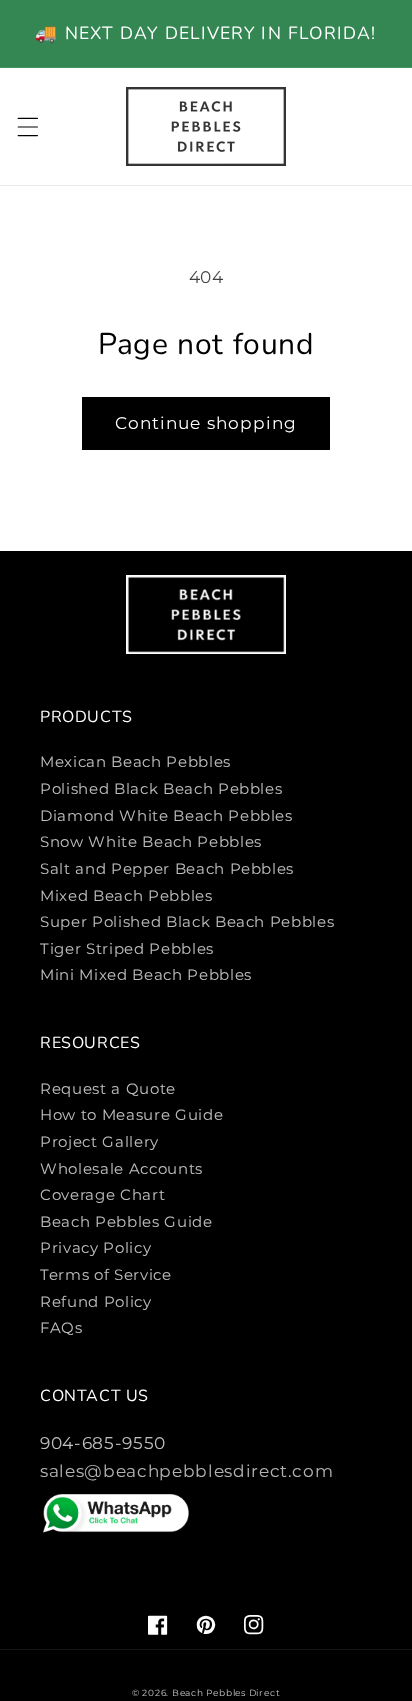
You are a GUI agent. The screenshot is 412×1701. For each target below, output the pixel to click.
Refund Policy (96, 1301)
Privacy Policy (95, 1247)
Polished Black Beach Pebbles (161, 788)
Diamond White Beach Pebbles (166, 815)
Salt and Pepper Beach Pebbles (167, 868)
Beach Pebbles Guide (126, 1221)
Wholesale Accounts (121, 1168)
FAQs (61, 1327)
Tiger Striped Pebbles (127, 948)
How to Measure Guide (131, 1114)
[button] (27, 126)
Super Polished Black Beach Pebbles (187, 921)
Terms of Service (106, 1274)
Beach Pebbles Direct (226, 1692)
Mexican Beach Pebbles (135, 761)
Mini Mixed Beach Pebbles (146, 974)
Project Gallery (99, 1141)
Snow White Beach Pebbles (151, 841)
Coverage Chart (102, 1194)
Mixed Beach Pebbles (126, 895)
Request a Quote (108, 1088)
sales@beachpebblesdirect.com (186, 1471)
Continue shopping (206, 423)
